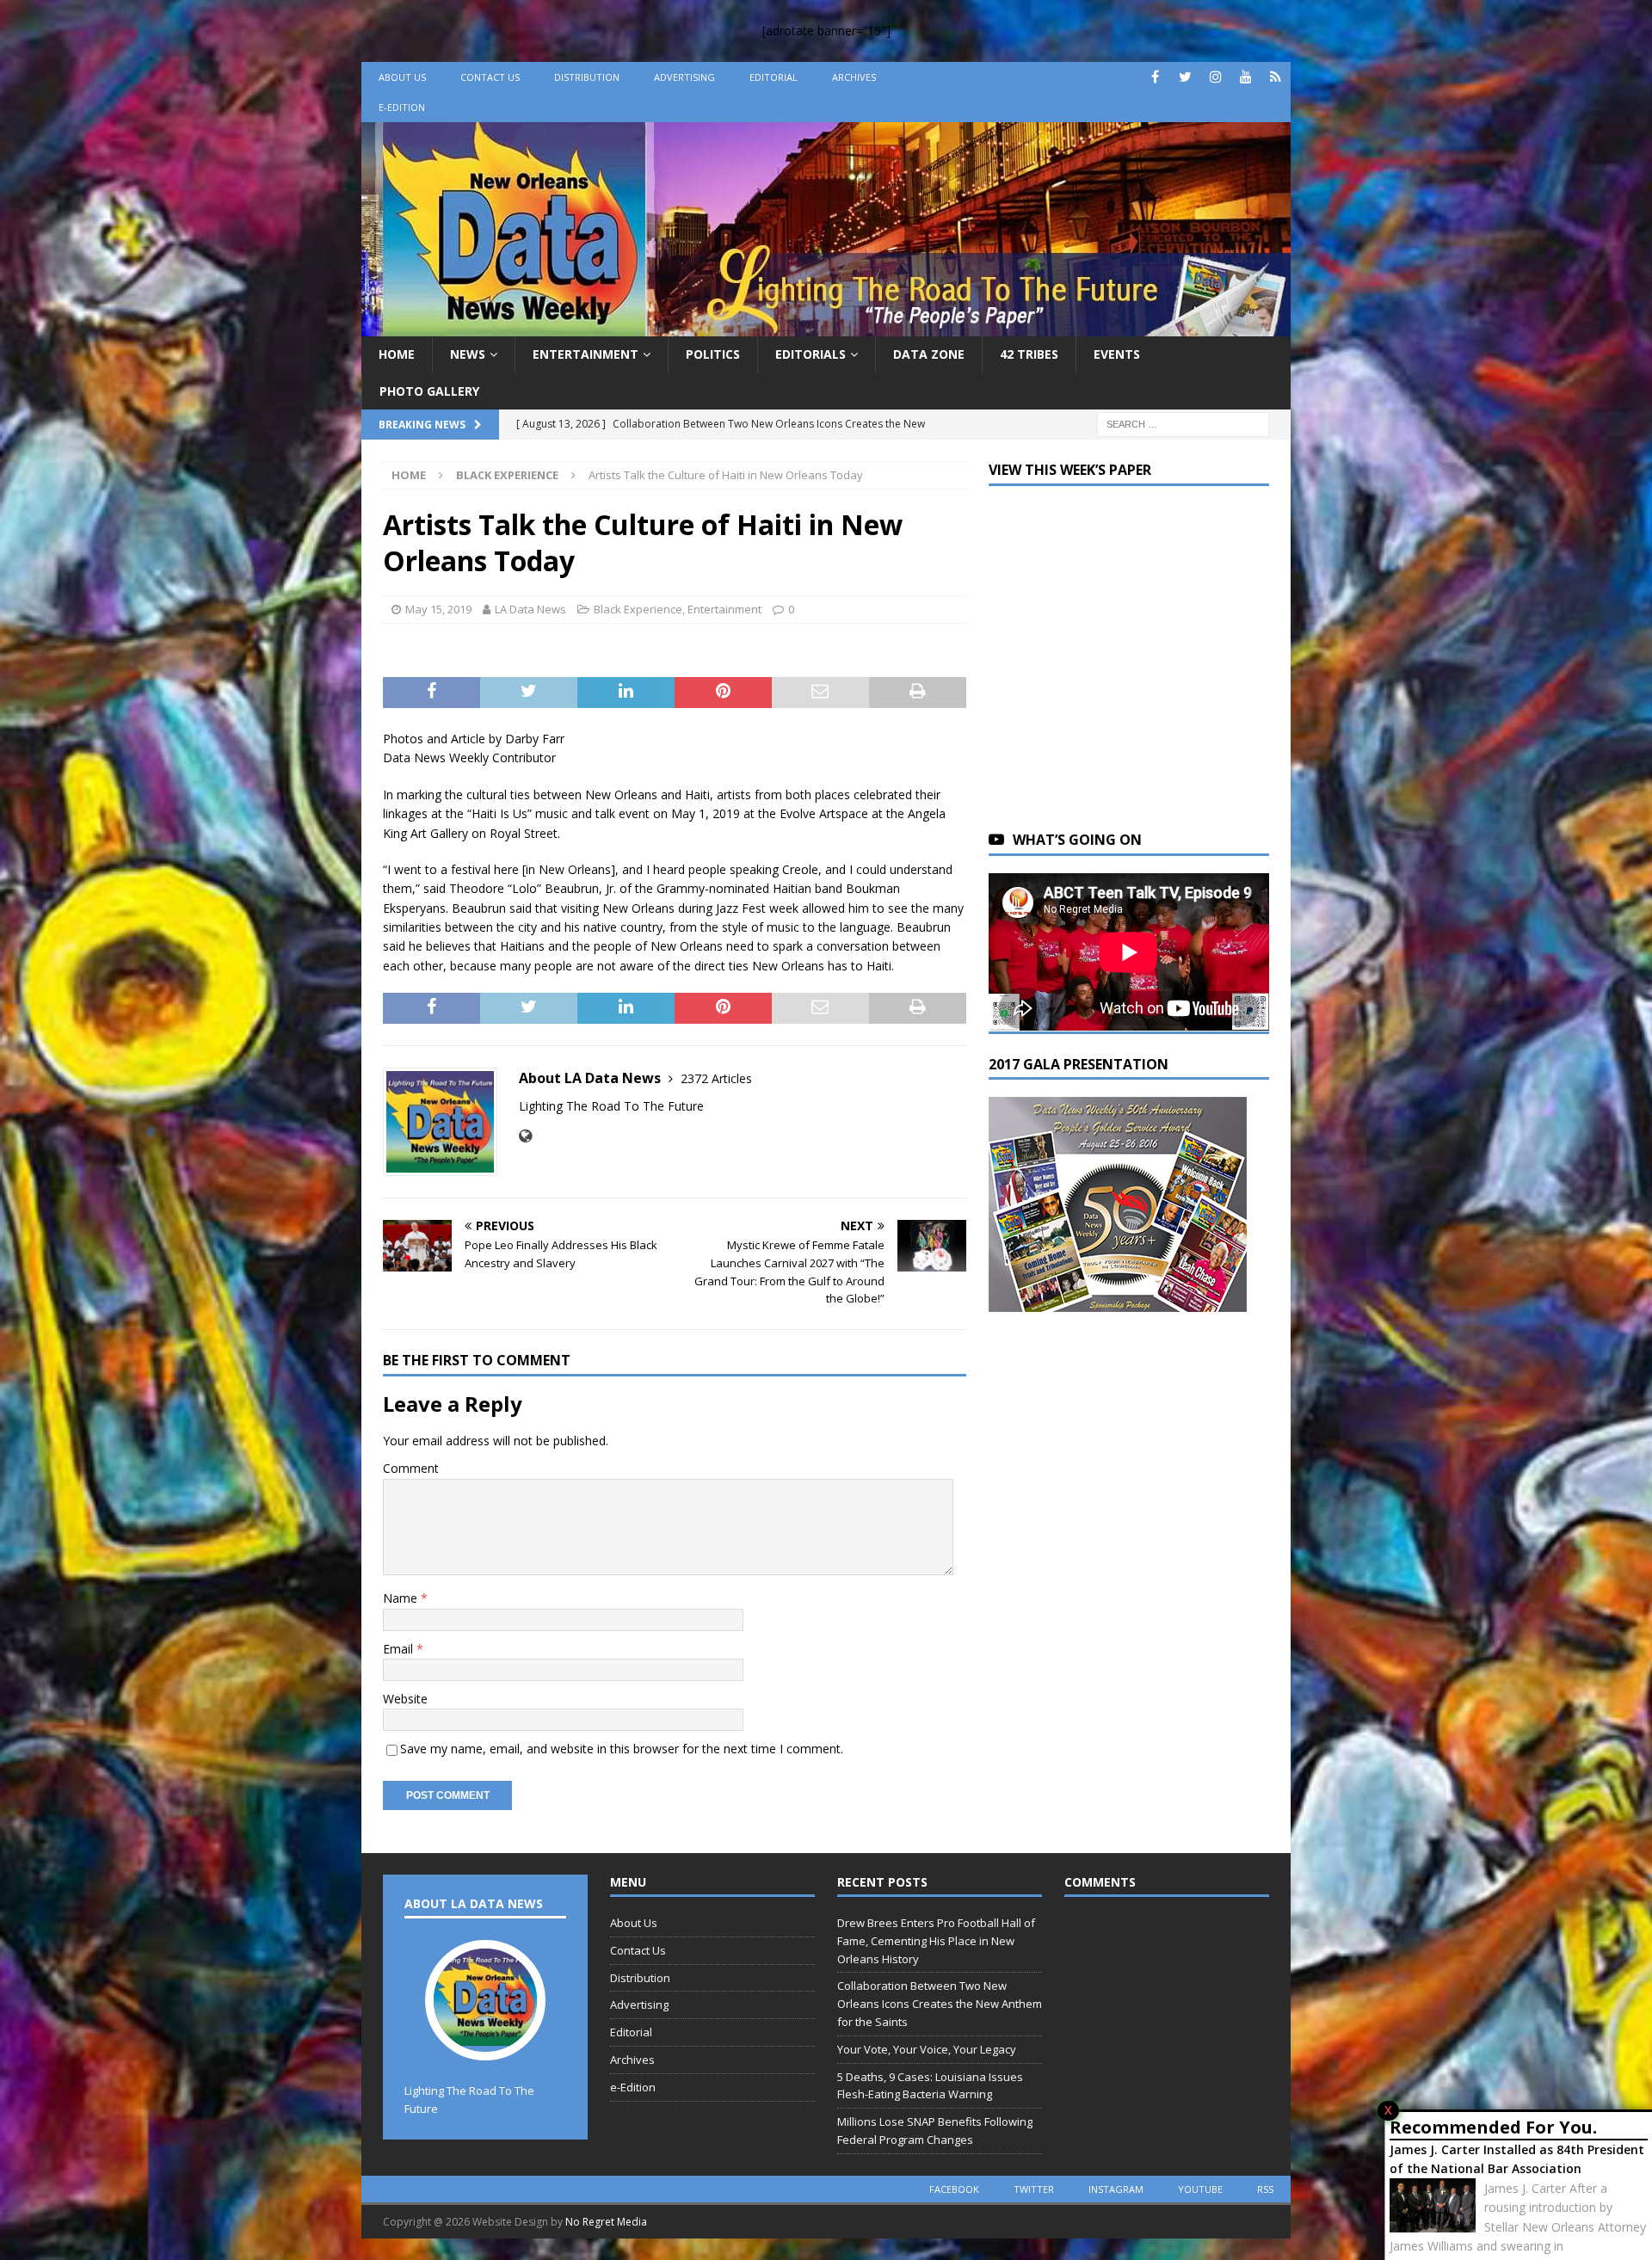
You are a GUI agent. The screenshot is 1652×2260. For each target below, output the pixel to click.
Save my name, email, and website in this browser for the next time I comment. (622, 1749)
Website (405, 1699)
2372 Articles (716, 1078)
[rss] (1276, 77)
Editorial (774, 77)
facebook (954, 2189)
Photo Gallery (429, 391)
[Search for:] (1183, 423)
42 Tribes (1029, 354)
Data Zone (929, 354)
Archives (854, 77)
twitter (1034, 2189)
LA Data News (530, 609)
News (468, 354)
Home (397, 354)
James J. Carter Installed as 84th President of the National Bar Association (1517, 2159)
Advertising (684, 77)
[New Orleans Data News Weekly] (826, 326)
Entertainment (586, 354)
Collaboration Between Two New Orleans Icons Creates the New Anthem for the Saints (940, 2004)
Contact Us (490, 77)
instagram (1116, 2189)
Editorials (811, 354)
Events (1117, 354)
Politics (713, 354)
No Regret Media (606, 2222)
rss (1265, 2189)
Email (400, 1649)
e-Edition (402, 107)
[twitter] (1185, 77)
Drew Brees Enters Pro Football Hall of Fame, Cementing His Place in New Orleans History (936, 1941)
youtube (1200, 2189)
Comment (411, 1468)
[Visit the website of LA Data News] (525, 1136)
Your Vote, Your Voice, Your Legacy (927, 2049)
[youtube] (1245, 77)
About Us (402, 77)
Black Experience (638, 609)
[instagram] (1215, 77)
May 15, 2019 (438, 609)
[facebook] (1155, 77)
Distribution (587, 77)
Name (402, 1598)
